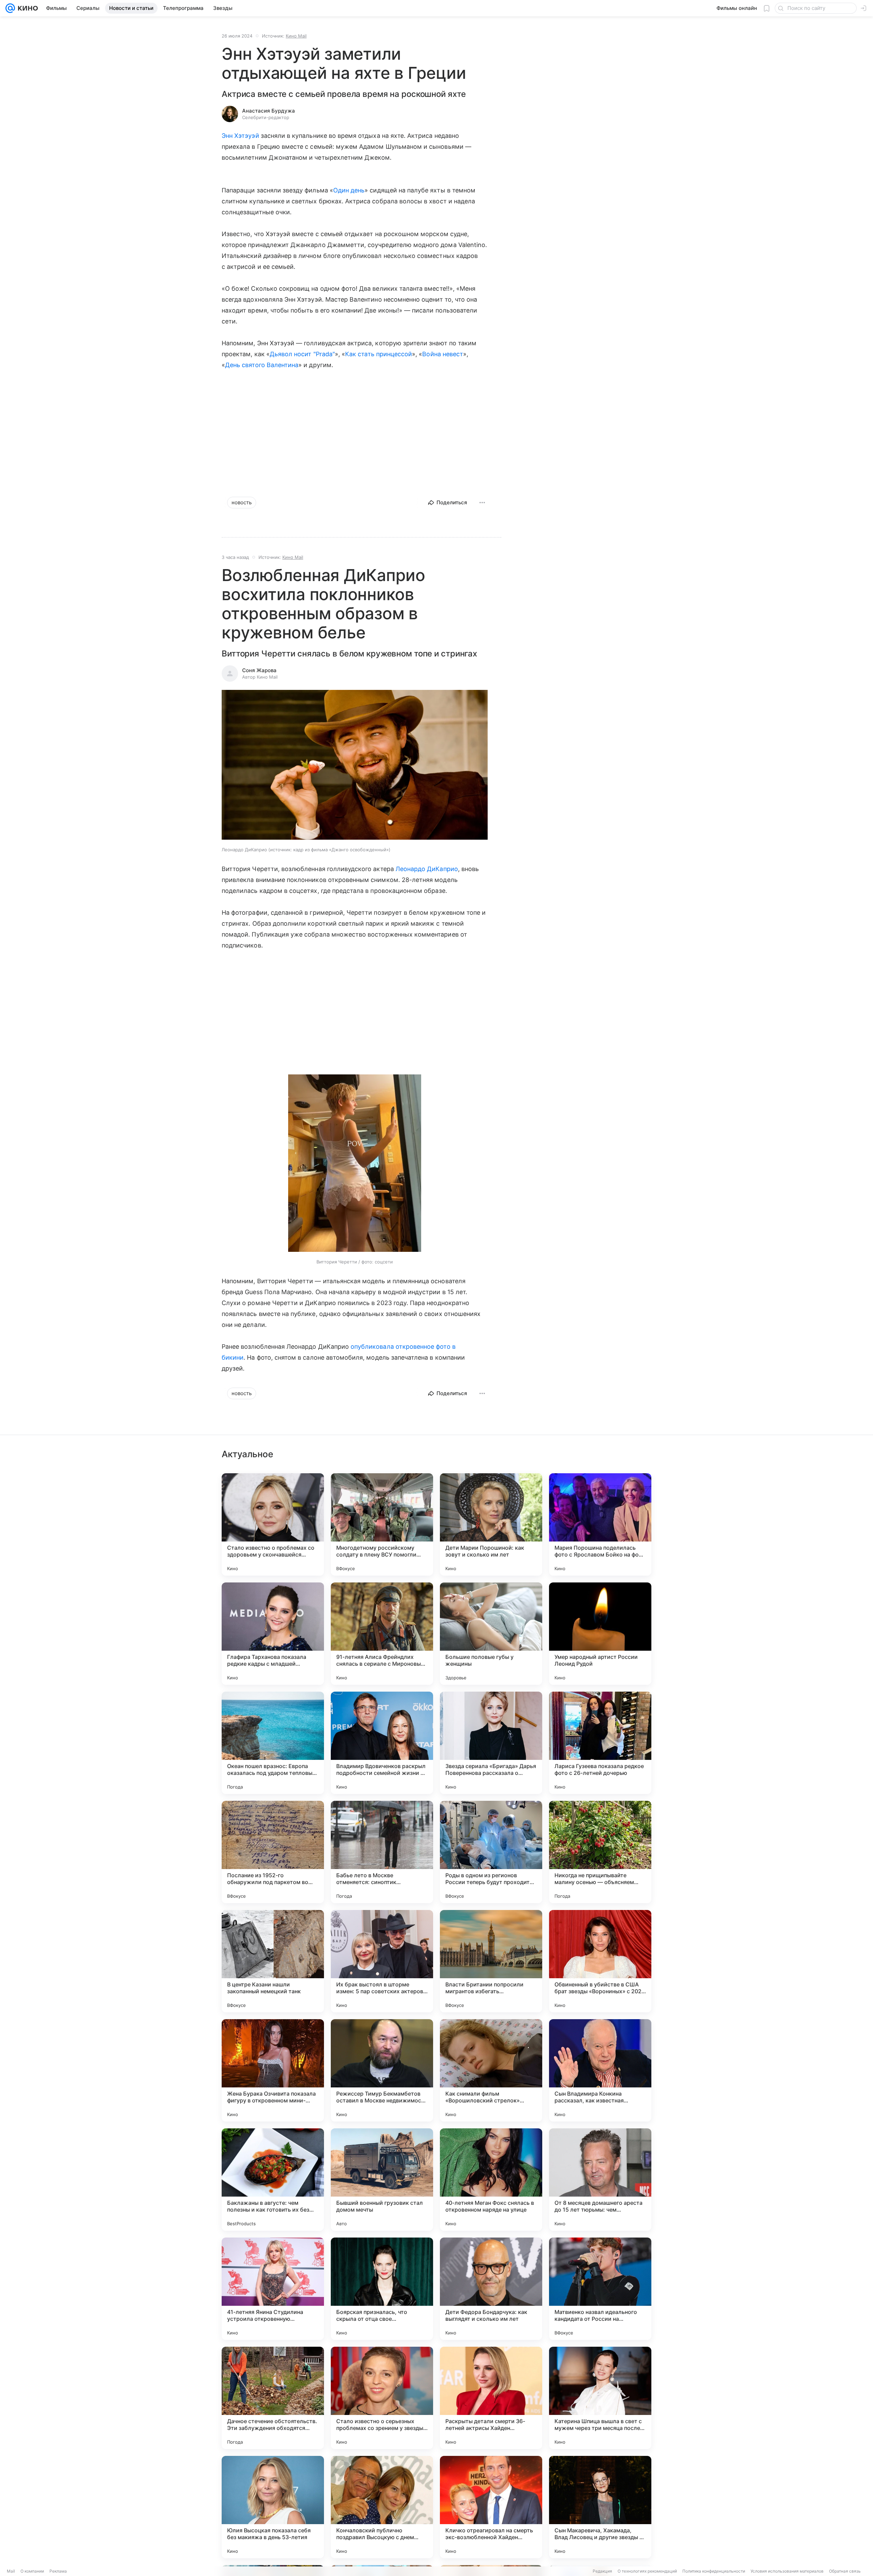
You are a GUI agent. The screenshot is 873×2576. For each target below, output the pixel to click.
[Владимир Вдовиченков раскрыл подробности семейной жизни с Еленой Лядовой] (382, 1743)
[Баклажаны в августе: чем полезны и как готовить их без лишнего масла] (273, 2180)
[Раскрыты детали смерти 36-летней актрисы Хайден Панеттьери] (491, 2398)
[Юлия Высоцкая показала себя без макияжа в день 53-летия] (273, 2507)
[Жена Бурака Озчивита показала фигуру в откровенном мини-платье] (273, 2070)
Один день (349, 190)
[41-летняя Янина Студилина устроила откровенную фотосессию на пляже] (273, 2289)
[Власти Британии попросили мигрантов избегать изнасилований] (491, 1961)
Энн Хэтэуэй (240, 136)
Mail (11, 2571)
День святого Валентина (262, 365)
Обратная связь (845, 2571)
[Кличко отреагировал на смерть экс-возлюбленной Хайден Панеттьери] (491, 2507)
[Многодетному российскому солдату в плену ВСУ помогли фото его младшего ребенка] (382, 1524)
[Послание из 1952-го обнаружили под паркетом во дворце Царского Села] (273, 1852)
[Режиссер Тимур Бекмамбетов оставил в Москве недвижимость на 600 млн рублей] (382, 2070)
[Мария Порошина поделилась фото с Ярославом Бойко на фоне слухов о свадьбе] (600, 1524)
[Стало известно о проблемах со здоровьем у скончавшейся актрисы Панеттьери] (273, 1524)
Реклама (58, 2571)
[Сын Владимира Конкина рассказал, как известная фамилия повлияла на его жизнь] (600, 2070)
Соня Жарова (259, 670)
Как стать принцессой (379, 354)
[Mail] (10, 8)
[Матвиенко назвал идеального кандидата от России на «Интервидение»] (600, 2289)
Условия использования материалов (787, 2571)
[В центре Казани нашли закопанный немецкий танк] (273, 1961)
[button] (355, 765)
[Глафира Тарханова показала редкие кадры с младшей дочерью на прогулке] (273, 1634)
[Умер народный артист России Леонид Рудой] (600, 1634)
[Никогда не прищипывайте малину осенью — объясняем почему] (600, 1852)
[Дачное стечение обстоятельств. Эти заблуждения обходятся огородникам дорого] (273, 2398)
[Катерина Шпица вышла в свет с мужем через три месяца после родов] (600, 2398)
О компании (32, 2571)
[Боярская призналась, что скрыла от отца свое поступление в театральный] (382, 2289)
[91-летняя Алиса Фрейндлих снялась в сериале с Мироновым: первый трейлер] (382, 1634)
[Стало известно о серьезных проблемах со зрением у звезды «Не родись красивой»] (382, 2398)
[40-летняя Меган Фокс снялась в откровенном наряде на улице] (491, 2180)
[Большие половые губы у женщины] (491, 1634)
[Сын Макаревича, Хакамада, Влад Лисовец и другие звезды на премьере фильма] (600, 2507)
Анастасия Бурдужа (269, 111)
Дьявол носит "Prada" (302, 354)
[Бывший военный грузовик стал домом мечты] (382, 2180)
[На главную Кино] (26, 8)
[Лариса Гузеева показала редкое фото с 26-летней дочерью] (600, 1743)
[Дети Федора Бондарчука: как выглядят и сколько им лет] (491, 2289)
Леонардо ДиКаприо (427, 869)
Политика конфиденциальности (714, 2571)
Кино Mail (296, 36)
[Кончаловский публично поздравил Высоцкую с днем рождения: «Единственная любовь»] (382, 2507)
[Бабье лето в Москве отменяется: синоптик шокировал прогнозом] (382, 1852)
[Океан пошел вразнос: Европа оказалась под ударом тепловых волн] (273, 1743)
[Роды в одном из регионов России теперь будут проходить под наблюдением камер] (491, 1852)
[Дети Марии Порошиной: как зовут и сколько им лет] (491, 1524)
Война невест (443, 354)
